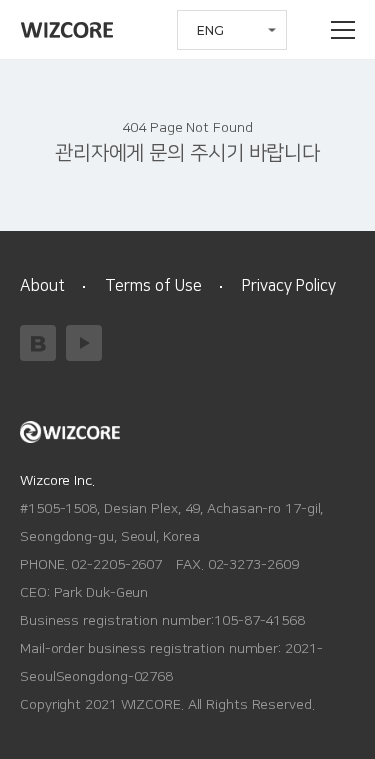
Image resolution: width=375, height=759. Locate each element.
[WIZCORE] (67, 30)
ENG (210, 30)
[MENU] (343, 30)
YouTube (84, 343)
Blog (38, 343)
